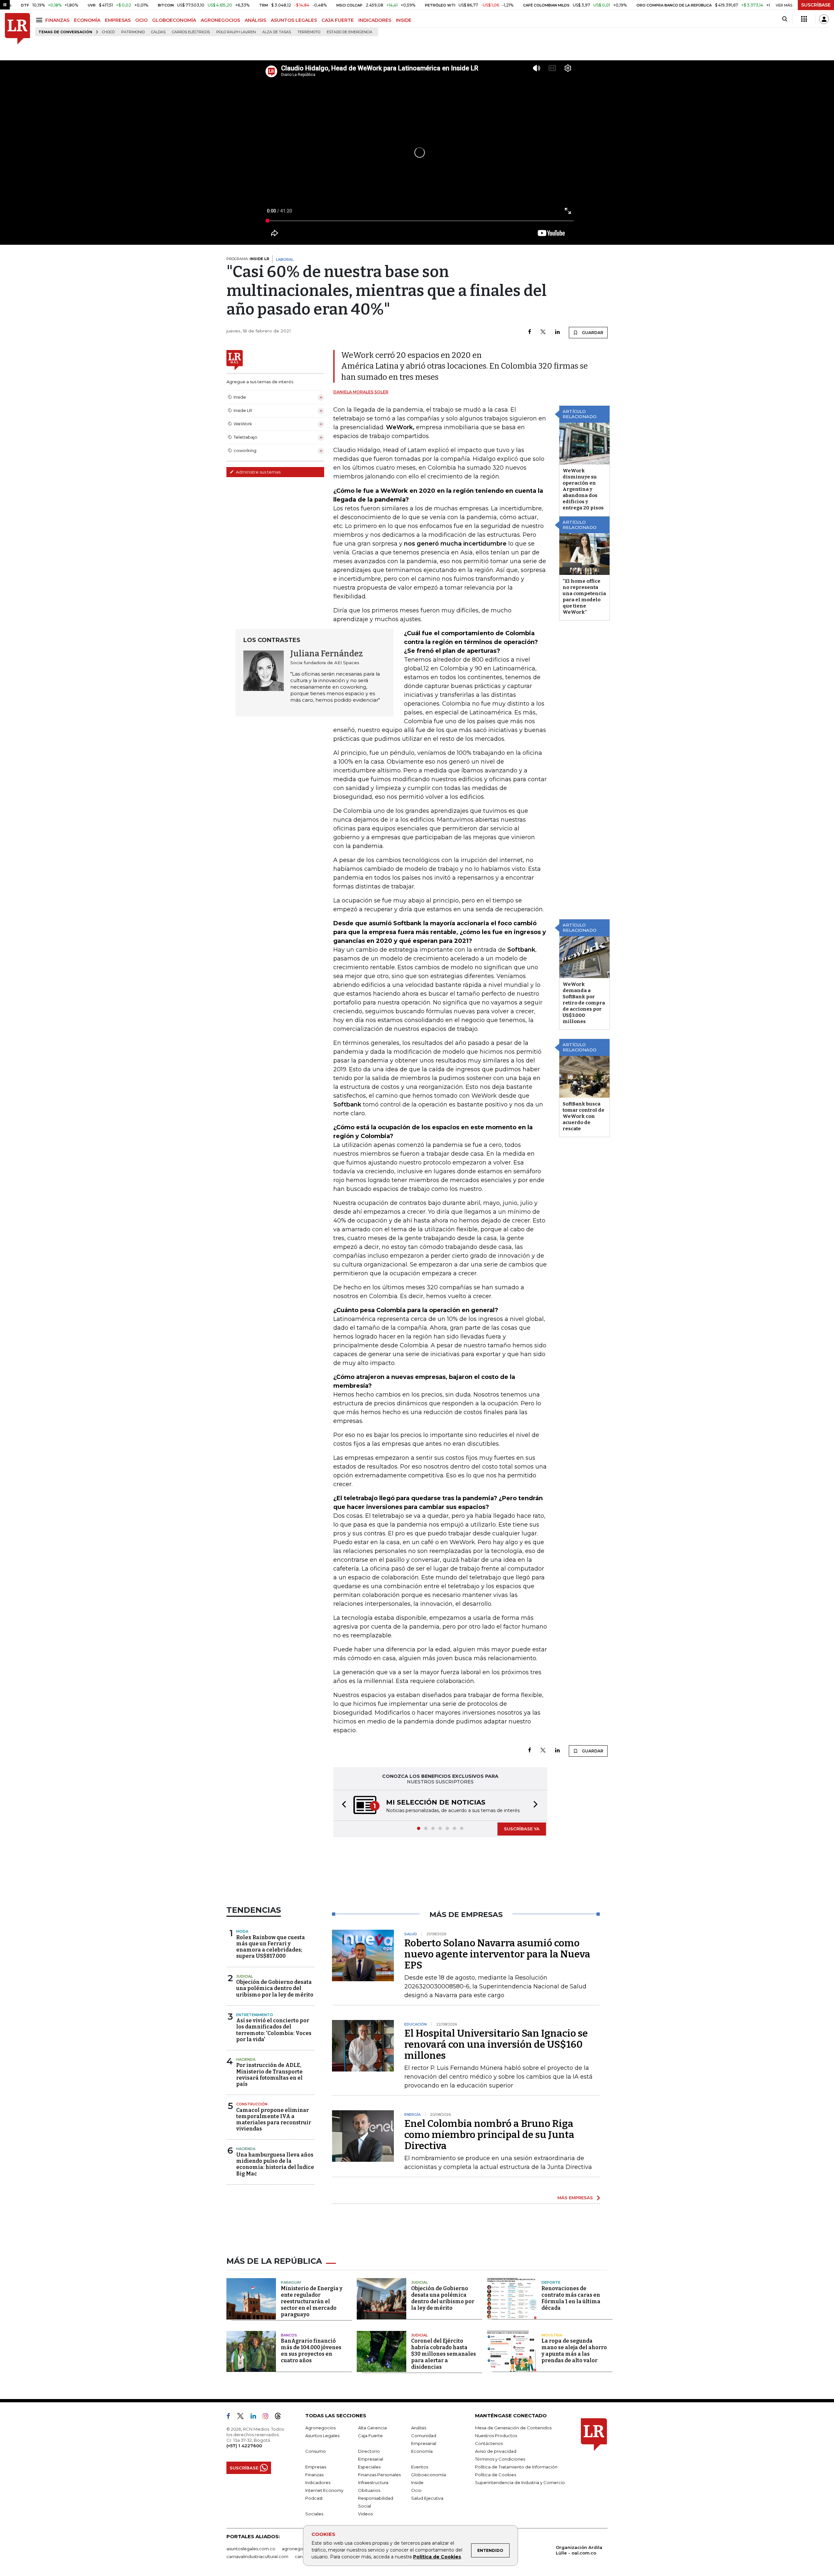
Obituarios (369, 2491)
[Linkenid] (256, 2418)
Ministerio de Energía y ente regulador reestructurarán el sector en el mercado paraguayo (312, 2302)
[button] (342, 1806)
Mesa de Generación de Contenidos (513, 2428)
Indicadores (318, 2483)
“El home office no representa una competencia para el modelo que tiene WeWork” (584, 597)
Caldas (158, 32)
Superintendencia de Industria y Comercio (520, 2483)
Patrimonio (133, 32)
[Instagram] (268, 2418)
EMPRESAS (118, 20)
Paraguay (291, 2283)
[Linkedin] (557, 332)
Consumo (316, 2452)
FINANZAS (57, 20)
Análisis (419, 2428)
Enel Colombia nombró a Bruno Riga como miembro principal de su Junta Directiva (489, 2135)
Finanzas (314, 2475)
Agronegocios (320, 2428)
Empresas (316, 2467)
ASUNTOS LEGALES (294, 20)
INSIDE (404, 20)
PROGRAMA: (248, 259)
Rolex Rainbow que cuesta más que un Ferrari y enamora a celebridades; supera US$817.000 (271, 1947)
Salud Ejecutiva (427, 2499)
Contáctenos (489, 2444)
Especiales (369, 2467)
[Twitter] (543, 332)
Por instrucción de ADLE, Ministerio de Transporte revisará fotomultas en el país (269, 2075)
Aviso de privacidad (496, 2452)
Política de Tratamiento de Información (516, 2467)
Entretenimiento (255, 2015)
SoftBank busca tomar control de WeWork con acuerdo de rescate (583, 1116)
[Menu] (40, 20)
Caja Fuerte (370, 2436)
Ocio (416, 2491)
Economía (422, 2452)
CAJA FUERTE (338, 20)
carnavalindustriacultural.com (257, 2557)
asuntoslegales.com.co (251, 2549)
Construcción (252, 2105)
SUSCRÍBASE (816, 5)
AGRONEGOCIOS (220, 20)
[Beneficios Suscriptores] (804, 19)
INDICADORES (375, 20)
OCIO (141, 20)
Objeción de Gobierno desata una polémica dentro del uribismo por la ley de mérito (275, 1989)
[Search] (785, 19)
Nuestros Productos (496, 2436)
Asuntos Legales (322, 2436)
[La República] (17, 29)
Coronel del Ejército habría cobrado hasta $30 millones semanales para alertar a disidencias (444, 2355)
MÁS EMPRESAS (575, 2198)
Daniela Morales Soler (361, 392)
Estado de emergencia (350, 32)
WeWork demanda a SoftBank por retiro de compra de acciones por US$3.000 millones (584, 1003)
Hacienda (246, 2060)
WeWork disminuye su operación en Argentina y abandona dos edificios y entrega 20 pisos (583, 489)
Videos (365, 2514)
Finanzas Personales (379, 2475)
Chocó (108, 32)
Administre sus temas (258, 472)
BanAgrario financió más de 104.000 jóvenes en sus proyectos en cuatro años (311, 2351)
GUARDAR (592, 333)
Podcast (314, 2499)
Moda (242, 1932)
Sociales (314, 2514)
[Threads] (280, 2418)
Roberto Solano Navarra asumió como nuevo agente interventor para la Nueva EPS (497, 1955)
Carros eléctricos (191, 32)
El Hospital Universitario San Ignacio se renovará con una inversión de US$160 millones (496, 2045)
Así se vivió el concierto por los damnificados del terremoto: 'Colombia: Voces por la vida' (274, 2031)
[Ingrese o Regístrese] (824, 19)
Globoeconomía (429, 2475)
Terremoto (309, 32)
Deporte (551, 2283)
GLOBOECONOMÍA (174, 20)
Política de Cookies (437, 2557)
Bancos (289, 2336)
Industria (552, 2336)
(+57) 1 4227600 (244, 2446)
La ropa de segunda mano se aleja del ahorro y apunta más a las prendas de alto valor (574, 2351)
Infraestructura (373, 2483)
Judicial (244, 1977)
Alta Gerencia (372, 2428)
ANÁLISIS (255, 20)
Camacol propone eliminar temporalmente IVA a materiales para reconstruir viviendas (274, 2120)
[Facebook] (530, 332)
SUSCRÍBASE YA (522, 1829)
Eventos (420, 2467)
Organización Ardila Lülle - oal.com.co (579, 2551)
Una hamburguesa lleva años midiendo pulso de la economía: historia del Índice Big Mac (275, 2165)
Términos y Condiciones (500, 2460)
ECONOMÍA (87, 20)
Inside (417, 2483)
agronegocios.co (300, 2549)
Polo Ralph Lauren (236, 32)
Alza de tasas (277, 32)
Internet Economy (324, 2491)
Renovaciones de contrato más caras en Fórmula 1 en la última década (571, 2299)
